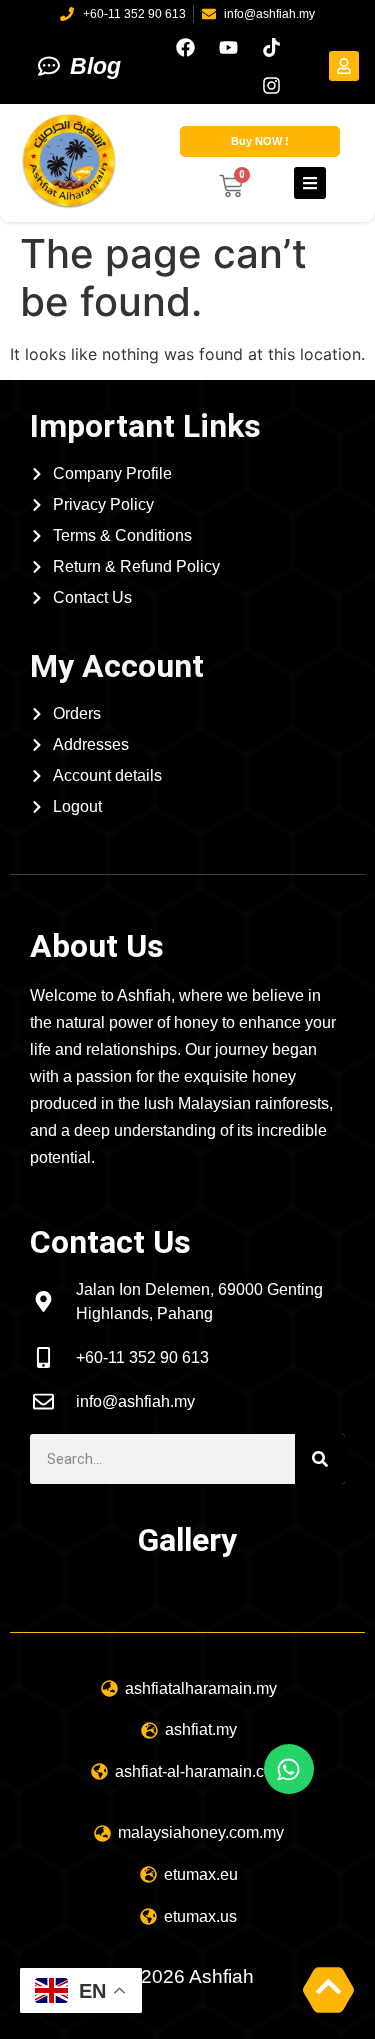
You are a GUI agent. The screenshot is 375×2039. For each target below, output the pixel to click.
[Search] (320, 1459)
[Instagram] (271, 85)
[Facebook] (185, 47)
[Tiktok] (271, 47)
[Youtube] (228, 47)
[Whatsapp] (289, 1769)
